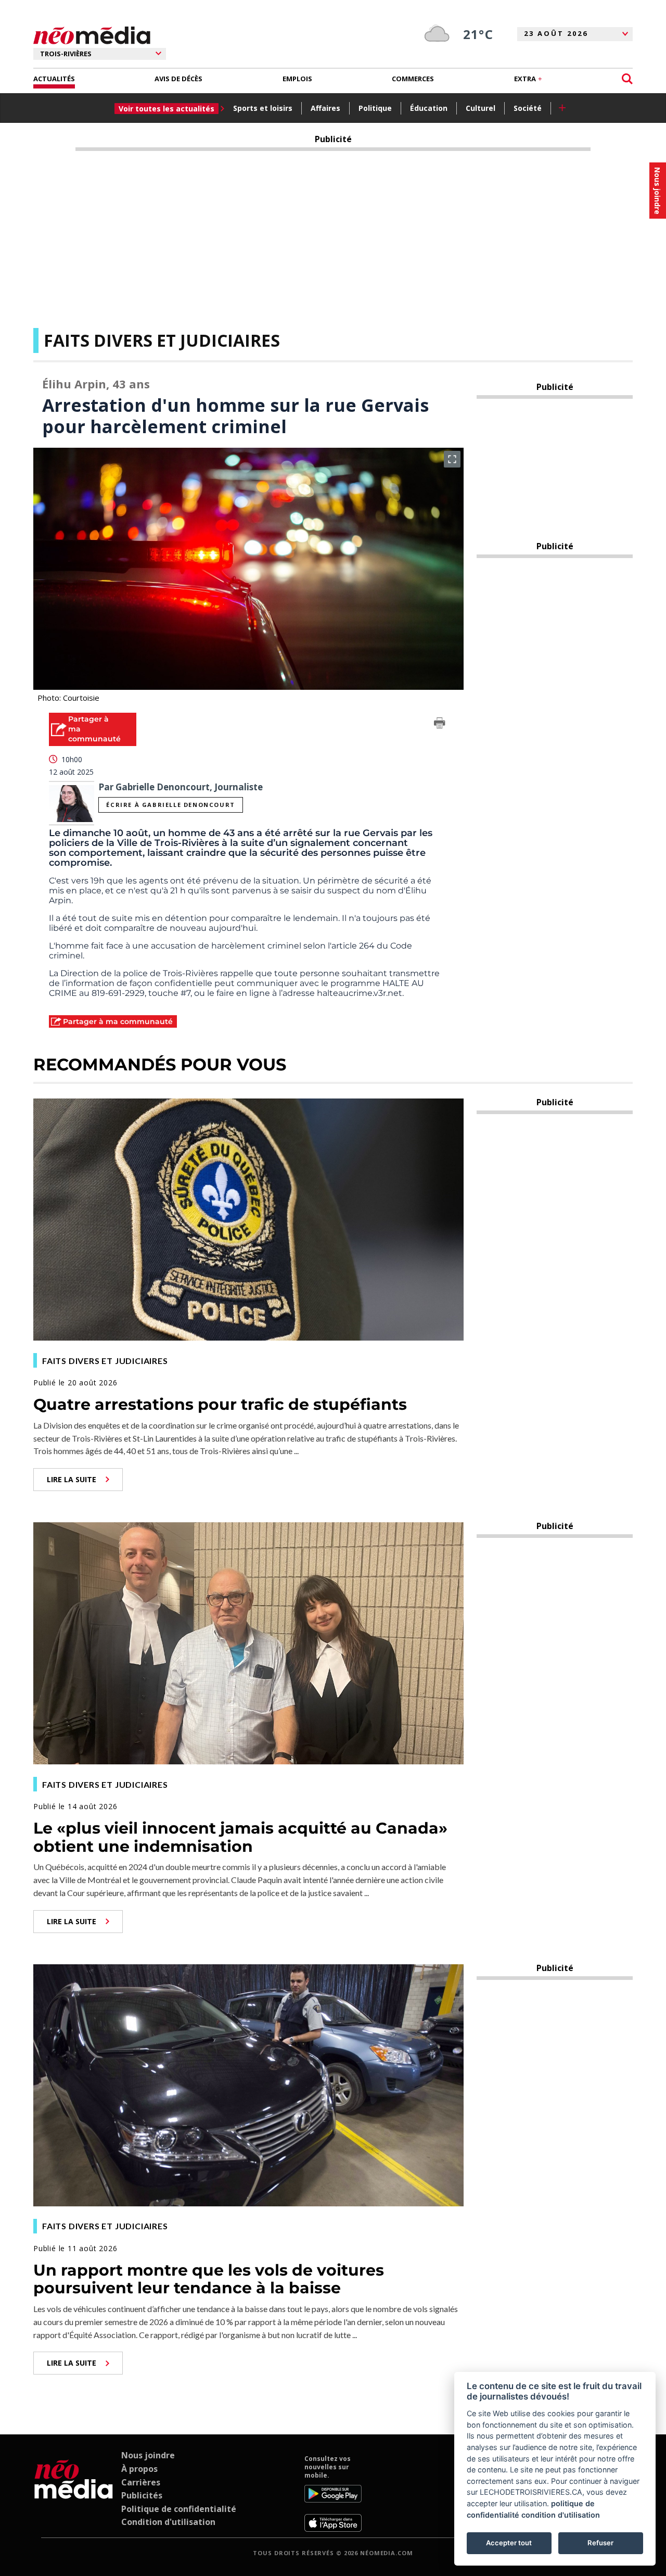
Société (528, 108)
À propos (139, 2469)
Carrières (141, 2482)
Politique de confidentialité (179, 2509)
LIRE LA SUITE (72, 1479)
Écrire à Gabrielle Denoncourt (170, 805)
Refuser (600, 2543)
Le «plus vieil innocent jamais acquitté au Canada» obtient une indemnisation (240, 1837)
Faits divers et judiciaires (162, 340)
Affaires (325, 108)
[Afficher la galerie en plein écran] (452, 459)
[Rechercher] (627, 79)
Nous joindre (148, 2455)
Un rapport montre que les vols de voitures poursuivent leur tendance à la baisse (209, 2279)
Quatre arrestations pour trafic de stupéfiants (220, 1404)
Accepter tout (509, 2543)
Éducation (429, 108)
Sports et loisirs (263, 108)
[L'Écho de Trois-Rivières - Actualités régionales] (92, 36)
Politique (375, 108)
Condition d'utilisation (168, 2522)
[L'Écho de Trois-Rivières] (74, 2493)
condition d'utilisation (561, 2515)
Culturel (481, 108)
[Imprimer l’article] (440, 725)
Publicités (142, 2495)
